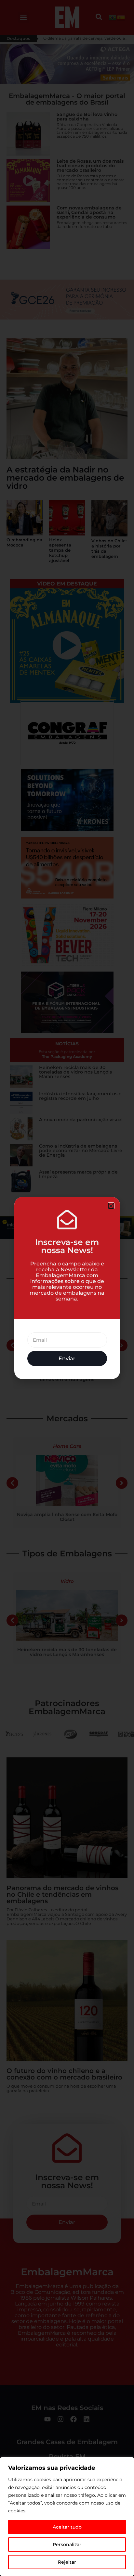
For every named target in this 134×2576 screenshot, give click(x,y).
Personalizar (67, 2545)
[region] (67, 2517)
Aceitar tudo (67, 2527)
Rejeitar (67, 2562)
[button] (111, 1206)
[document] (67, 1288)
